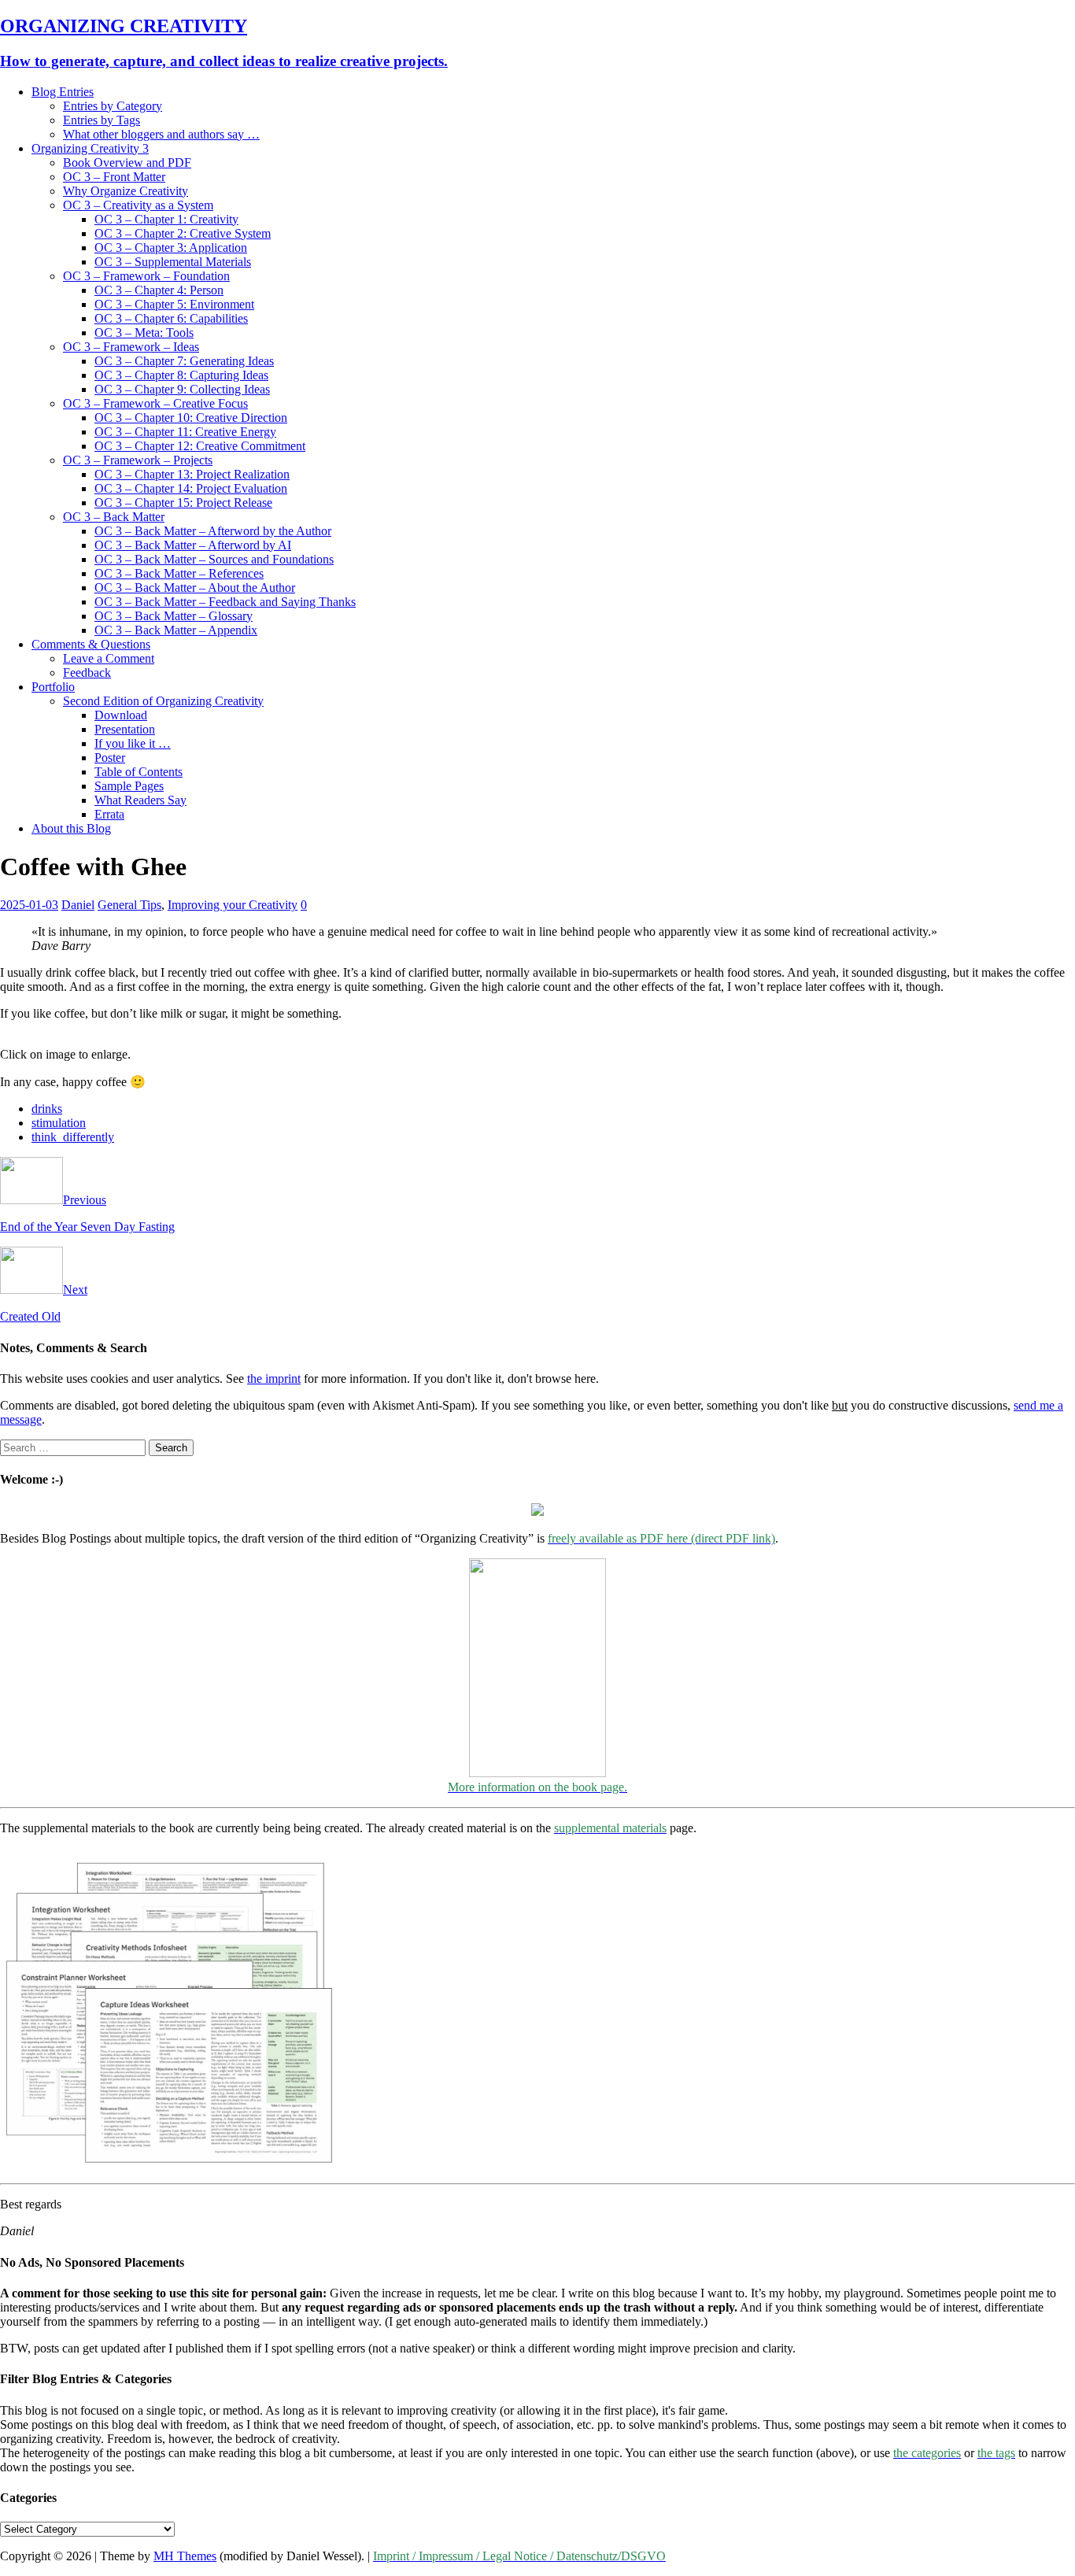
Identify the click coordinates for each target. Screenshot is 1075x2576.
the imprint (274, 1379)
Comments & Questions (91, 644)
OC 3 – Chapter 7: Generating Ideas (184, 361)
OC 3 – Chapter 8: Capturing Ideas (181, 375)
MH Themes (185, 2556)
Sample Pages (129, 786)
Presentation (125, 729)
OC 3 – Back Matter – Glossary (174, 616)
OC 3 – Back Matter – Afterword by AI (193, 545)
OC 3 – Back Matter (114, 517)
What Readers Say (140, 800)
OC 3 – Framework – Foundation (146, 276)
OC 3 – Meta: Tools (144, 333)
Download (121, 715)
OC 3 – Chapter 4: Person (159, 290)
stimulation (59, 1123)
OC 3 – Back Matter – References (179, 573)
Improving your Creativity (233, 905)
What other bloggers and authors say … (161, 134)
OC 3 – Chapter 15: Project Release (183, 503)
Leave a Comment (109, 658)
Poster (110, 758)
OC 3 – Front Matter (114, 177)
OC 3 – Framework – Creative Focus (155, 403)
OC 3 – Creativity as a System (138, 205)
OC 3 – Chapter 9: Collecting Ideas (182, 389)
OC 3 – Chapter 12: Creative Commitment (200, 446)
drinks (47, 1109)
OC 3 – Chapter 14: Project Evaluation (191, 488)
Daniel (78, 905)
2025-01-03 (29, 905)
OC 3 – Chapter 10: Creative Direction (191, 418)
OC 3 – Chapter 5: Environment (174, 304)
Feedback (87, 673)
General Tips (129, 905)
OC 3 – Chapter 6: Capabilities (171, 318)
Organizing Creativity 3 (90, 148)
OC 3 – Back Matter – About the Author (195, 588)
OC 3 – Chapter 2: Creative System (183, 233)
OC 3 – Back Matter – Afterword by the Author (213, 531)
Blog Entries (63, 92)
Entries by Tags (102, 120)
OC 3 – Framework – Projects (138, 460)
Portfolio (53, 687)
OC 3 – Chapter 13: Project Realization (192, 474)
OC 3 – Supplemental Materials (173, 262)
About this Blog (71, 828)
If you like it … (133, 743)
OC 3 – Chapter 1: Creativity (166, 219)
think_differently (73, 1137)
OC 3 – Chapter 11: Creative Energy (185, 432)
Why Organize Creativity (126, 191)
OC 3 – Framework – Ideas (131, 347)
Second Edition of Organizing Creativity (163, 701)
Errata (109, 814)
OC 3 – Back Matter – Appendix (176, 630)
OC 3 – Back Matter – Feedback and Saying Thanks (225, 602)
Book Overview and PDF (127, 163)
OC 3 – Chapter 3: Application (171, 248)
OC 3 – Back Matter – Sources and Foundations (214, 559)
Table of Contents (139, 772)
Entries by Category (113, 106)
